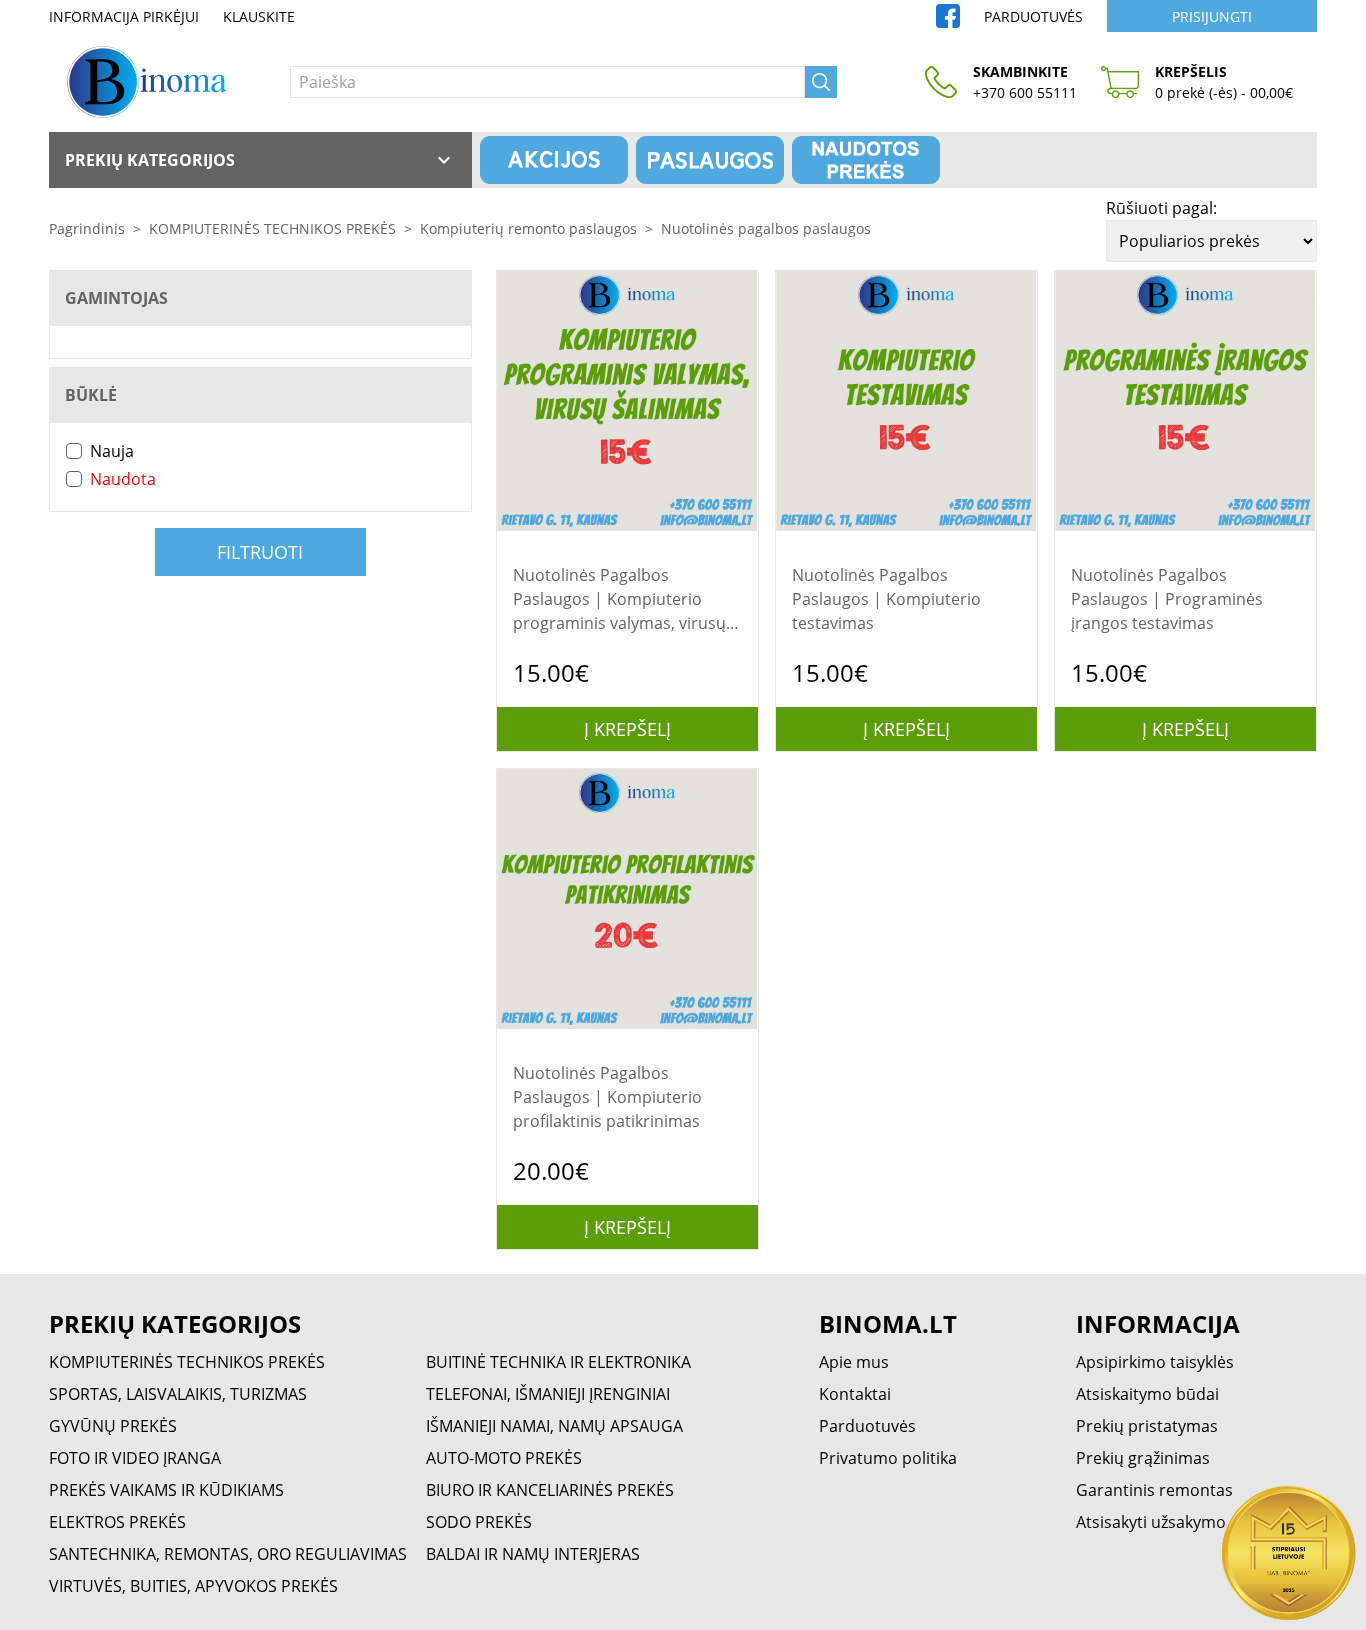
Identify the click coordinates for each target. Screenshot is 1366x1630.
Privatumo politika (888, 1458)
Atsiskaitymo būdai (1147, 1394)
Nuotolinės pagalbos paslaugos (766, 228)
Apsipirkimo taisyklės (1155, 1362)
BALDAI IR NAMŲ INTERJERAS (533, 1554)
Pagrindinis (87, 228)
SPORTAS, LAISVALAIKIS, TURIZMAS (178, 1394)
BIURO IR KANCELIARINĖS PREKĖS (550, 1490)
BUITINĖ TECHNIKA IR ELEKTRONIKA (558, 1362)
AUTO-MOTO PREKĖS (504, 1458)
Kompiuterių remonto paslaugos (528, 228)
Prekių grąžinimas (1143, 1458)
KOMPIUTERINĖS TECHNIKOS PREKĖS (272, 228)
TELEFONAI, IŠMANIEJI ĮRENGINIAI (548, 1394)
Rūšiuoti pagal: (1161, 208)
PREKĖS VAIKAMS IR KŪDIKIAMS (166, 1490)
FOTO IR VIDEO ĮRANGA (135, 1458)
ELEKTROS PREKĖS (117, 1522)
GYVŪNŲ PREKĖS (113, 1426)
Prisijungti (1212, 16)
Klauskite (259, 16)
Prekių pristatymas (1147, 1426)
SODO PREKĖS (479, 1522)
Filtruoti (260, 552)
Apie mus (854, 1362)
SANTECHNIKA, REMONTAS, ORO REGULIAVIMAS (228, 1554)
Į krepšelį (627, 729)
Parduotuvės (1033, 16)
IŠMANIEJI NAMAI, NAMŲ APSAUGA (554, 1426)
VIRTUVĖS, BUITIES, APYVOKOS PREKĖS (193, 1586)
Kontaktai (855, 1394)
